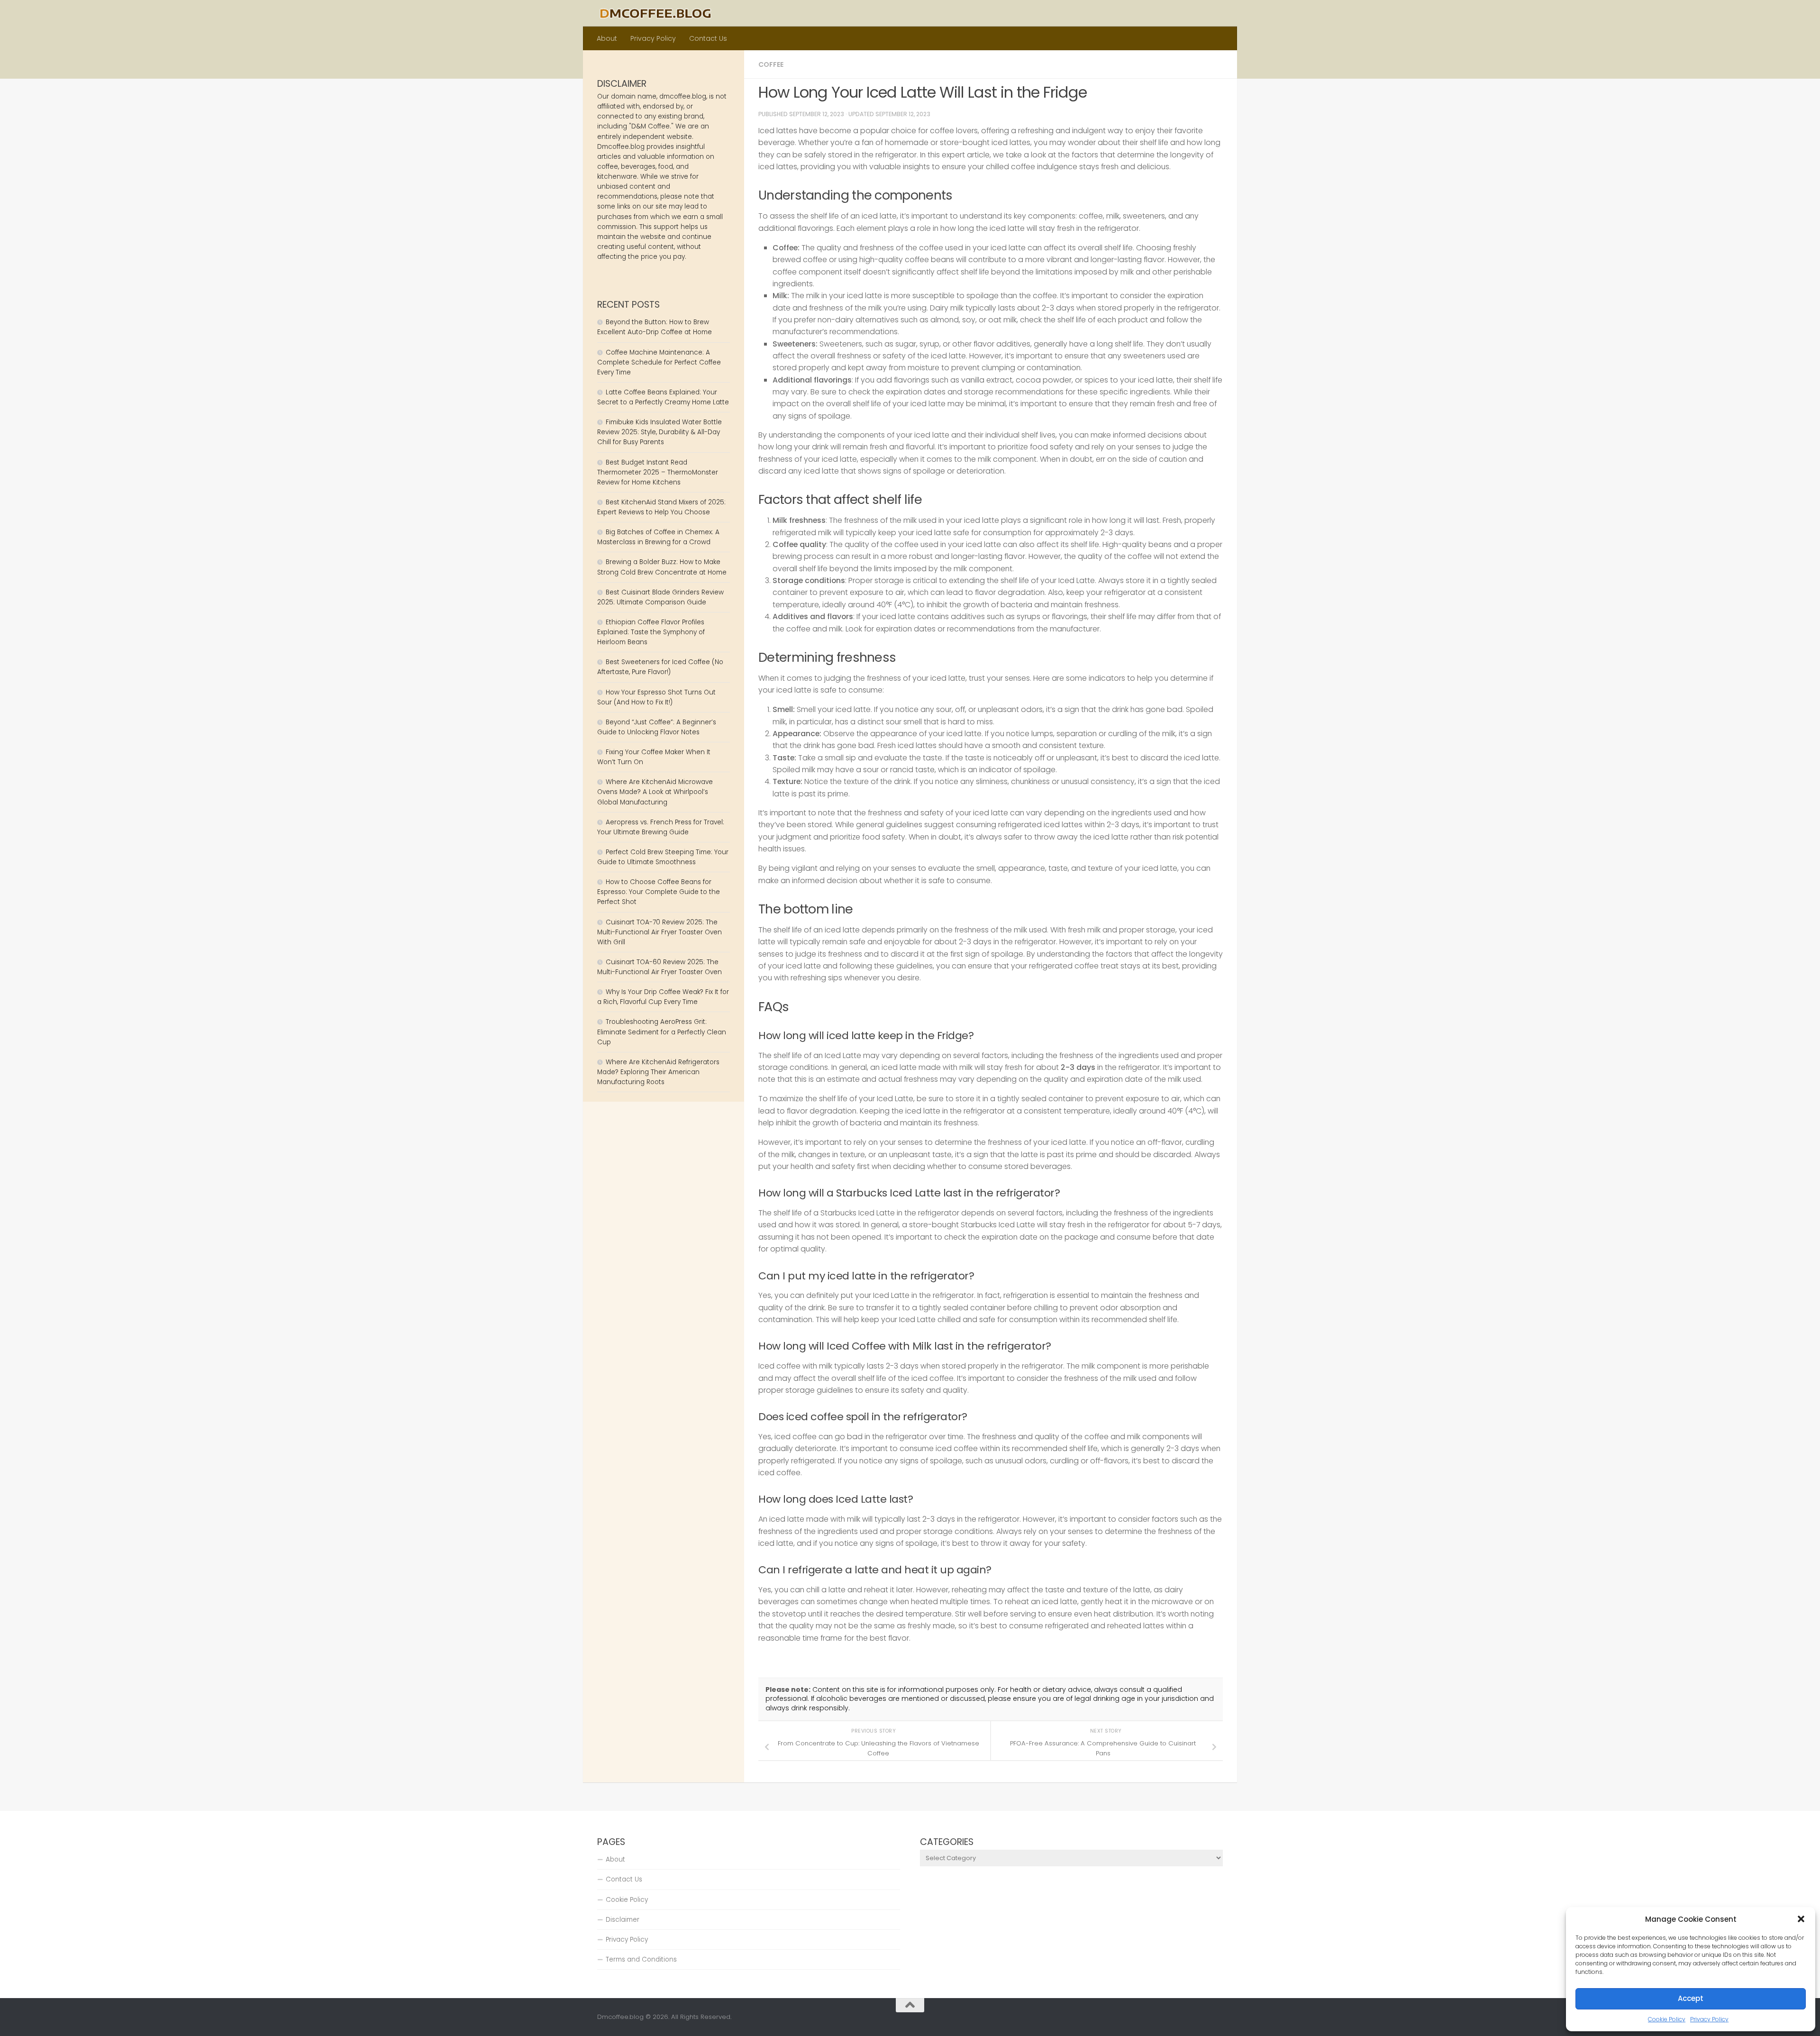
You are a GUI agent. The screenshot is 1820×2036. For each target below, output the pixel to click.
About (607, 38)
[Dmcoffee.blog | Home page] (655, 13)
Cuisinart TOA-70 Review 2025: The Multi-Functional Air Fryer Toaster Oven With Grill (660, 932)
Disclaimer (623, 1920)
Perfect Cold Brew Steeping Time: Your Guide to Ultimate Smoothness (663, 857)
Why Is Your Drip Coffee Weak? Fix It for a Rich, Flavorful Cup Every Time (663, 997)
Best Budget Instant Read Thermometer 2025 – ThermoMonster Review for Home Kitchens (658, 472)
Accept (1691, 1998)
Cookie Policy (1667, 2019)
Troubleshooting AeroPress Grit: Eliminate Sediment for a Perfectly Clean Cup (662, 1032)
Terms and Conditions (641, 1959)
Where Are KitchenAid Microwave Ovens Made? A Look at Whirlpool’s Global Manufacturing (655, 792)
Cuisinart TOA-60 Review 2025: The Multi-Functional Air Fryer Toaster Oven (660, 967)
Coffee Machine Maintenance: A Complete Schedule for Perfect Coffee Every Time (659, 362)
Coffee (771, 64)
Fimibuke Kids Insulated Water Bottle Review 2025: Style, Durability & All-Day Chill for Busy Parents (660, 432)
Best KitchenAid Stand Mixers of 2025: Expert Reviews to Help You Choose (661, 507)
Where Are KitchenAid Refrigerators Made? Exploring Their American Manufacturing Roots (658, 1072)
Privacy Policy (1709, 2019)
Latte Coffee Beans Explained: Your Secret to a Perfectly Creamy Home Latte (663, 397)
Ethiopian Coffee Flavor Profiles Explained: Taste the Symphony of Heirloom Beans (651, 632)
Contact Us (708, 38)
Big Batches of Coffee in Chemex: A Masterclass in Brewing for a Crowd (658, 537)
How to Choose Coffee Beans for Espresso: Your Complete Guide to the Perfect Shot (659, 892)
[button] (1801, 1919)
